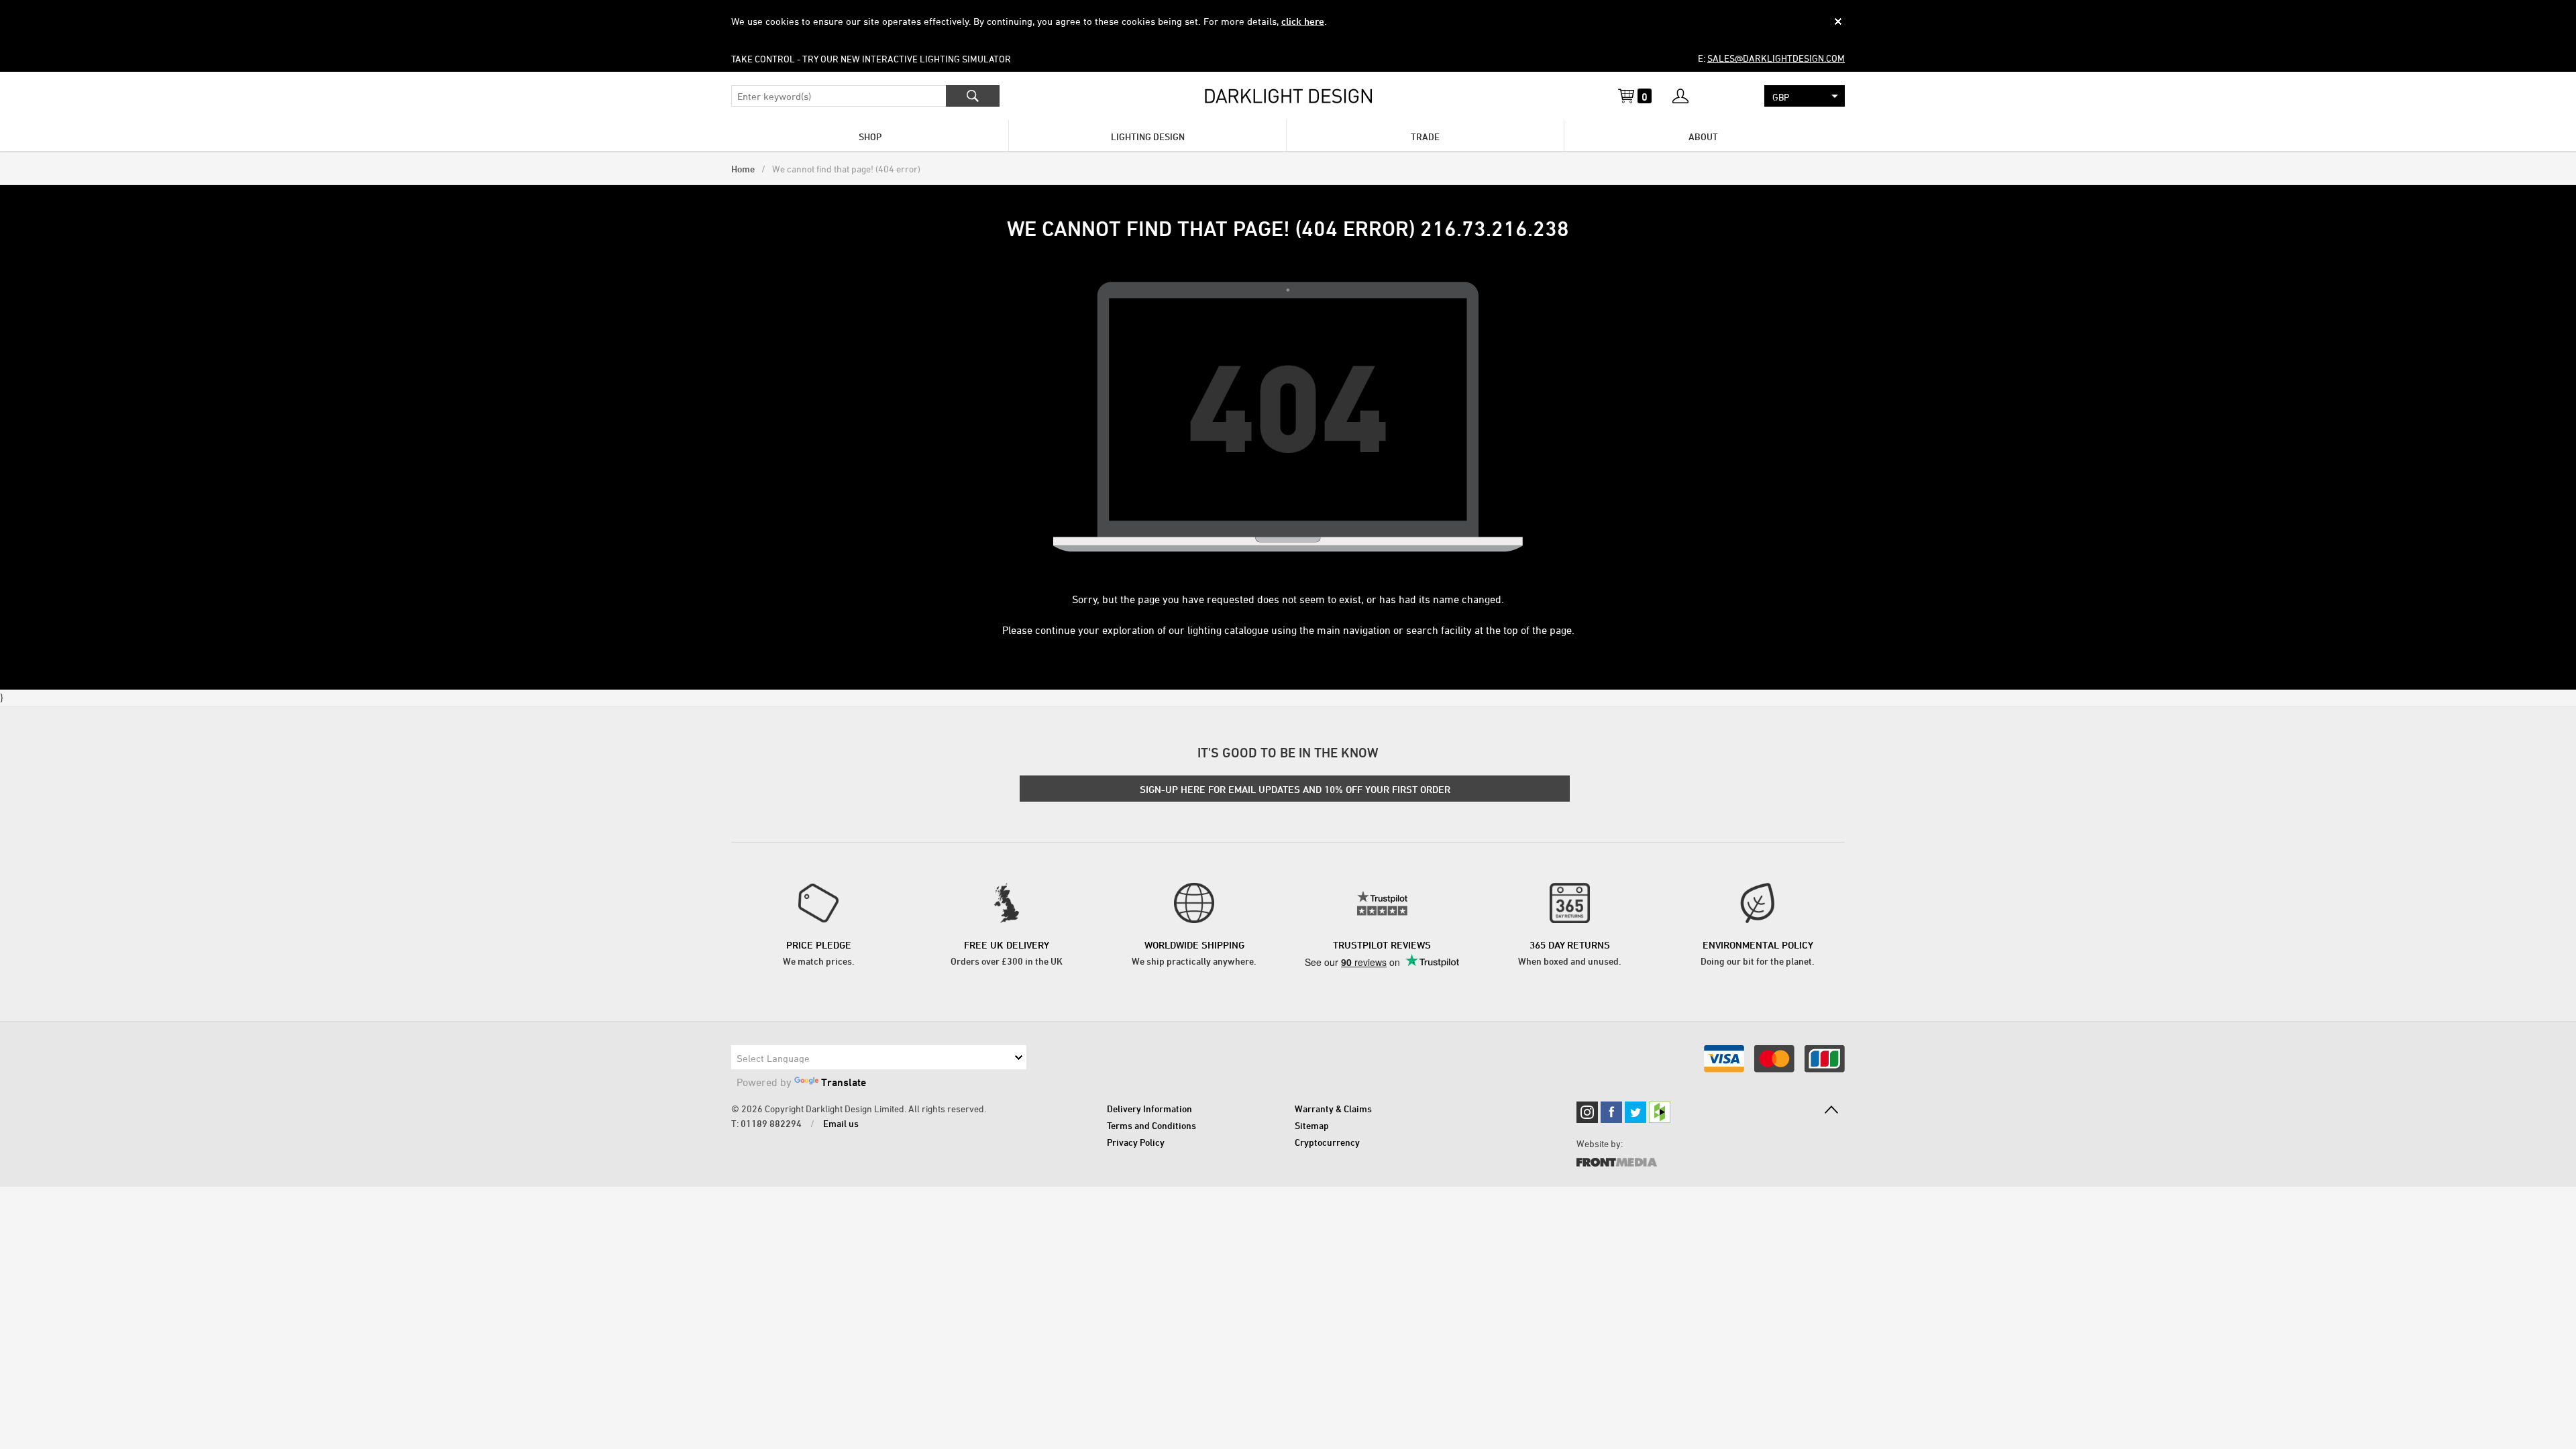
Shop (870, 137)
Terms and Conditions (1151, 1125)
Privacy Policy (1136, 1142)
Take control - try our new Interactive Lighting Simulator (871, 59)
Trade (1425, 137)
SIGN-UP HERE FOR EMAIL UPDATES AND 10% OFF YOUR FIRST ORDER (1295, 789)
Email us (841, 1123)
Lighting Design (1148, 137)
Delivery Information (1149, 1109)
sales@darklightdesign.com (1776, 58)
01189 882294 (771, 1123)
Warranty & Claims (1333, 1109)
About (1703, 137)
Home (743, 169)
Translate (844, 1082)
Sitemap (1312, 1125)
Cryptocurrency (1327, 1142)
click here (1303, 21)
